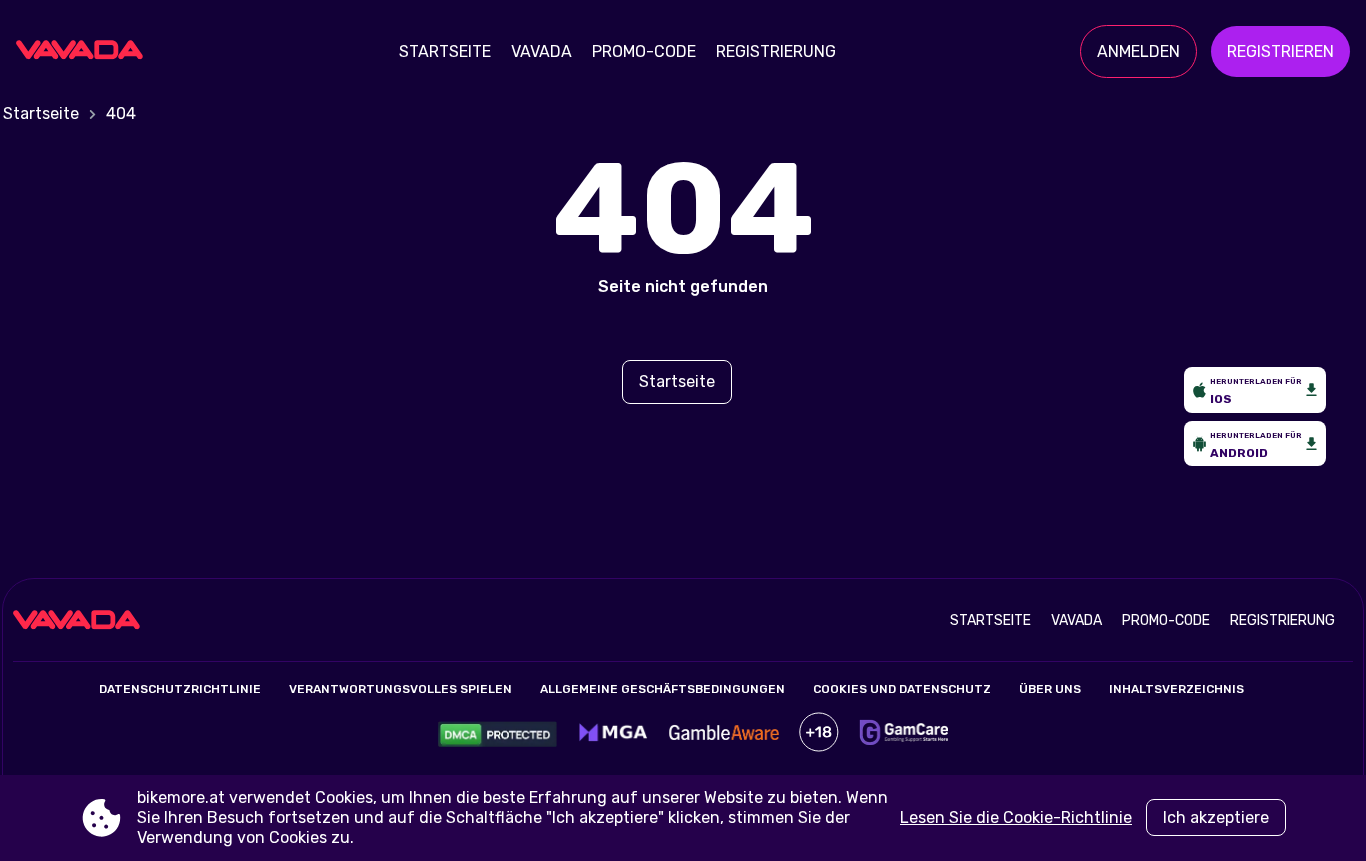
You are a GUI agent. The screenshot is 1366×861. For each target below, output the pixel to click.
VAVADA (541, 51)
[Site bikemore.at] (85, 52)
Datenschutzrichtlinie (180, 689)
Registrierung (776, 51)
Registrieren (1280, 51)
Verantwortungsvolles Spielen (400, 689)
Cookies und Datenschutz (902, 689)
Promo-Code (644, 51)
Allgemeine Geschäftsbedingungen (662, 689)
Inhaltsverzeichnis (1176, 689)
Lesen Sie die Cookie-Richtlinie (1016, 817)
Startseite (445, 51)
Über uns (1050, 689)
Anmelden (1138, 51)
